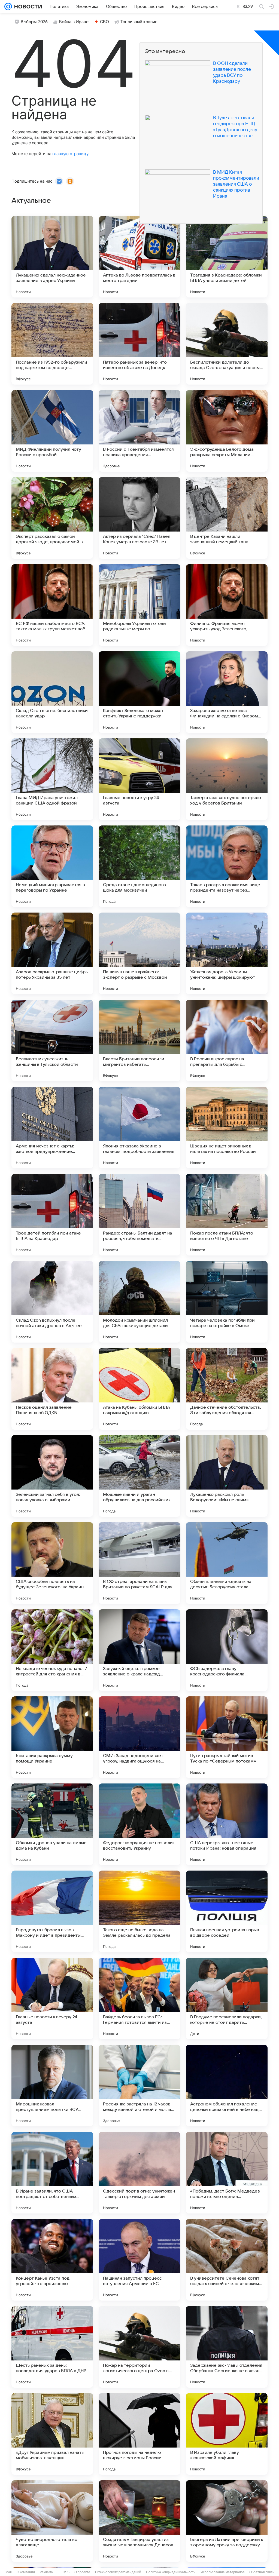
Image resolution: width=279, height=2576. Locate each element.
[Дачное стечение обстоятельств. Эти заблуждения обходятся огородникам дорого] (227, 1389)
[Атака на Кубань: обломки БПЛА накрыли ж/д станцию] (139, 1389)
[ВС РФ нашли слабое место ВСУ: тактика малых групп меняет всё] (52, 605)
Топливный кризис (139, 22)
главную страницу (70, 154)
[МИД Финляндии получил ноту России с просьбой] (52, 431)
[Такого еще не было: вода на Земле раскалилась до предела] (139, 1911)
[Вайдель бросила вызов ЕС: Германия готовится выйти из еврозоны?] (139, 1998)
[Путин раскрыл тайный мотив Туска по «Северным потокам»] (227, 1737)
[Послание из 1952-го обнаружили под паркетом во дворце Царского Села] (52, 344)
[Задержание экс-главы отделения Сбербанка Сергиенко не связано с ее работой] (227, 2347)
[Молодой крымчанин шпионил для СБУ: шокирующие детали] (139, 1302)
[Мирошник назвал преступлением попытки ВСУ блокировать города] (52, 2086)
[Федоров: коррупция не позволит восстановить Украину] (139, 1824)
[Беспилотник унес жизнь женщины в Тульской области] (52, 1040)
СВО (104, 22)
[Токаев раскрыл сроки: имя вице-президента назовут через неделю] (227, 866)
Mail (9, 2572)
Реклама (46, 2572)
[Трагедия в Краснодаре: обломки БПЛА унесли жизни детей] (227, 257)
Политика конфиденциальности (171, 2572)
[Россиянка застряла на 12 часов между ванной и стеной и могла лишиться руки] (139, 2086)
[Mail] (8, 7)
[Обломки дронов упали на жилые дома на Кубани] (52, 1824)
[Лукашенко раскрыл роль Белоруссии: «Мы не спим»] (227, 1476)
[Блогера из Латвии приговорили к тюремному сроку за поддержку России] (227, 2521)
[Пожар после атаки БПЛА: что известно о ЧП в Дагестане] (227, 1215)
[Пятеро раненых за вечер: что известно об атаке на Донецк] (139, 344)
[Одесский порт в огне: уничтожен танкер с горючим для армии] (139, 2173)
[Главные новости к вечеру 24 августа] (52, 1998)
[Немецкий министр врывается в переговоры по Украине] (52, 866)
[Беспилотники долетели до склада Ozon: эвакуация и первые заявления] (227, 344)
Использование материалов (222, 2572)
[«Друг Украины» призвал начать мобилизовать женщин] (52, 2434)
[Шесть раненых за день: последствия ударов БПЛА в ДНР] (52, 2347)
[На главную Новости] (27, 7)
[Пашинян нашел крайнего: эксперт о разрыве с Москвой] (139, 953)
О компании (26, 2572)
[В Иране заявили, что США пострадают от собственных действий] (52, 2173)
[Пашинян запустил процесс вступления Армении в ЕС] (139, 2260)
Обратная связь (262, 2572)
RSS (66, 2572)
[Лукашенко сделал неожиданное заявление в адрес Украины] (52, 257)
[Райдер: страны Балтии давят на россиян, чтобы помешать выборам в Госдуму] (139, 1215)
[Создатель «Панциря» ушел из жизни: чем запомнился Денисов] (139, 2521)
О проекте (82, 2572)
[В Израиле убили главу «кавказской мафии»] (227, 2434)
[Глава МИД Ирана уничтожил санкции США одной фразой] (52, 779)
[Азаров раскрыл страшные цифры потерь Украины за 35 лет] (52, 953)
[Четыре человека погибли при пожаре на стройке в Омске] (227, 1302)
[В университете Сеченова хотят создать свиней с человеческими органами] (227, 2260)
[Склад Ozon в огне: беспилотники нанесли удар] (52, 692)
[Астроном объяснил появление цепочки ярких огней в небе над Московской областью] (227, 2086)
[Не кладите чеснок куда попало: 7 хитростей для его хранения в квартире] (52, 1650)
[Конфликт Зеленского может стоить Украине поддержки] (139, 692)
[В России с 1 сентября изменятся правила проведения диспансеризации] (139, 431)
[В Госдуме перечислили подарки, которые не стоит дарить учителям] (227, 1998)
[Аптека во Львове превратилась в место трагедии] (139, 257)
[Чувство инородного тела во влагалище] (52, 2521)
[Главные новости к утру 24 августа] (139, 779)
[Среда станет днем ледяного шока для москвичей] (139, 866)
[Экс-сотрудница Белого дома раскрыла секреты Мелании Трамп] (227, 431)
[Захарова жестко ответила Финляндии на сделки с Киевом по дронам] (227, 692)
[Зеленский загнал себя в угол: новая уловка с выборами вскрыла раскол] (52, 1476)
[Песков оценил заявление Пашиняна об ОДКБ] (52, 1389)
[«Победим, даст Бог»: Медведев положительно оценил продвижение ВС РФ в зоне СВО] (227, 2173)
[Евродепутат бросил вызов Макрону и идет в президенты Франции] (52, 1911)
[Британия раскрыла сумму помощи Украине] (52, 1737)
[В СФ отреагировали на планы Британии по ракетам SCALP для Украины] (139, 1563)
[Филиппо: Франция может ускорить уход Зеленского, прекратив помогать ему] (227, 605)
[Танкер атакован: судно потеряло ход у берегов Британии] (227, 779)
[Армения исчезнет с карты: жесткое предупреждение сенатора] (52, 1128)
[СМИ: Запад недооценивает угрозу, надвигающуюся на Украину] (139, 1737)
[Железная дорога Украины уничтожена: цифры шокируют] (227, 953)
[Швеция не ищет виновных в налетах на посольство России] (227, 1128)
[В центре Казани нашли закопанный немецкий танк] (227, 518)
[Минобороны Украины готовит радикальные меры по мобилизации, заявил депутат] (139, 605)
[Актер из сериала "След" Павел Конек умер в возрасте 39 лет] (139, 518)
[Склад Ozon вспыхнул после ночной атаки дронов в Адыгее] (52, 1302)
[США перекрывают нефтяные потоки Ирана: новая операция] (227, 1824)
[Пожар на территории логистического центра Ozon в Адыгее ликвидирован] (139, 2347)
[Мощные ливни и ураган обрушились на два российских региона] (139, 1476)
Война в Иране (74, 22)
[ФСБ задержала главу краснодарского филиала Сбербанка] (227, 1650)
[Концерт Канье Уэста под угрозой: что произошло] (52, 2260)
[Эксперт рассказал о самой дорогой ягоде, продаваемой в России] (52, 518)
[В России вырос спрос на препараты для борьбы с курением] (227, 1040)
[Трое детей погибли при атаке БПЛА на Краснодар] (52, 1215)
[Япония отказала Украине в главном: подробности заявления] (139, 1128)
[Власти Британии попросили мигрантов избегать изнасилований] (139, 1040)
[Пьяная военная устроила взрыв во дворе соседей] (227, 1911)
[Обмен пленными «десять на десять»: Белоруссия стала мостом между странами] (227, 1563)
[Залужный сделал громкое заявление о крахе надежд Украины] (139, 1650)
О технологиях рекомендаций (118, 2572)
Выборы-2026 (34, 22)
